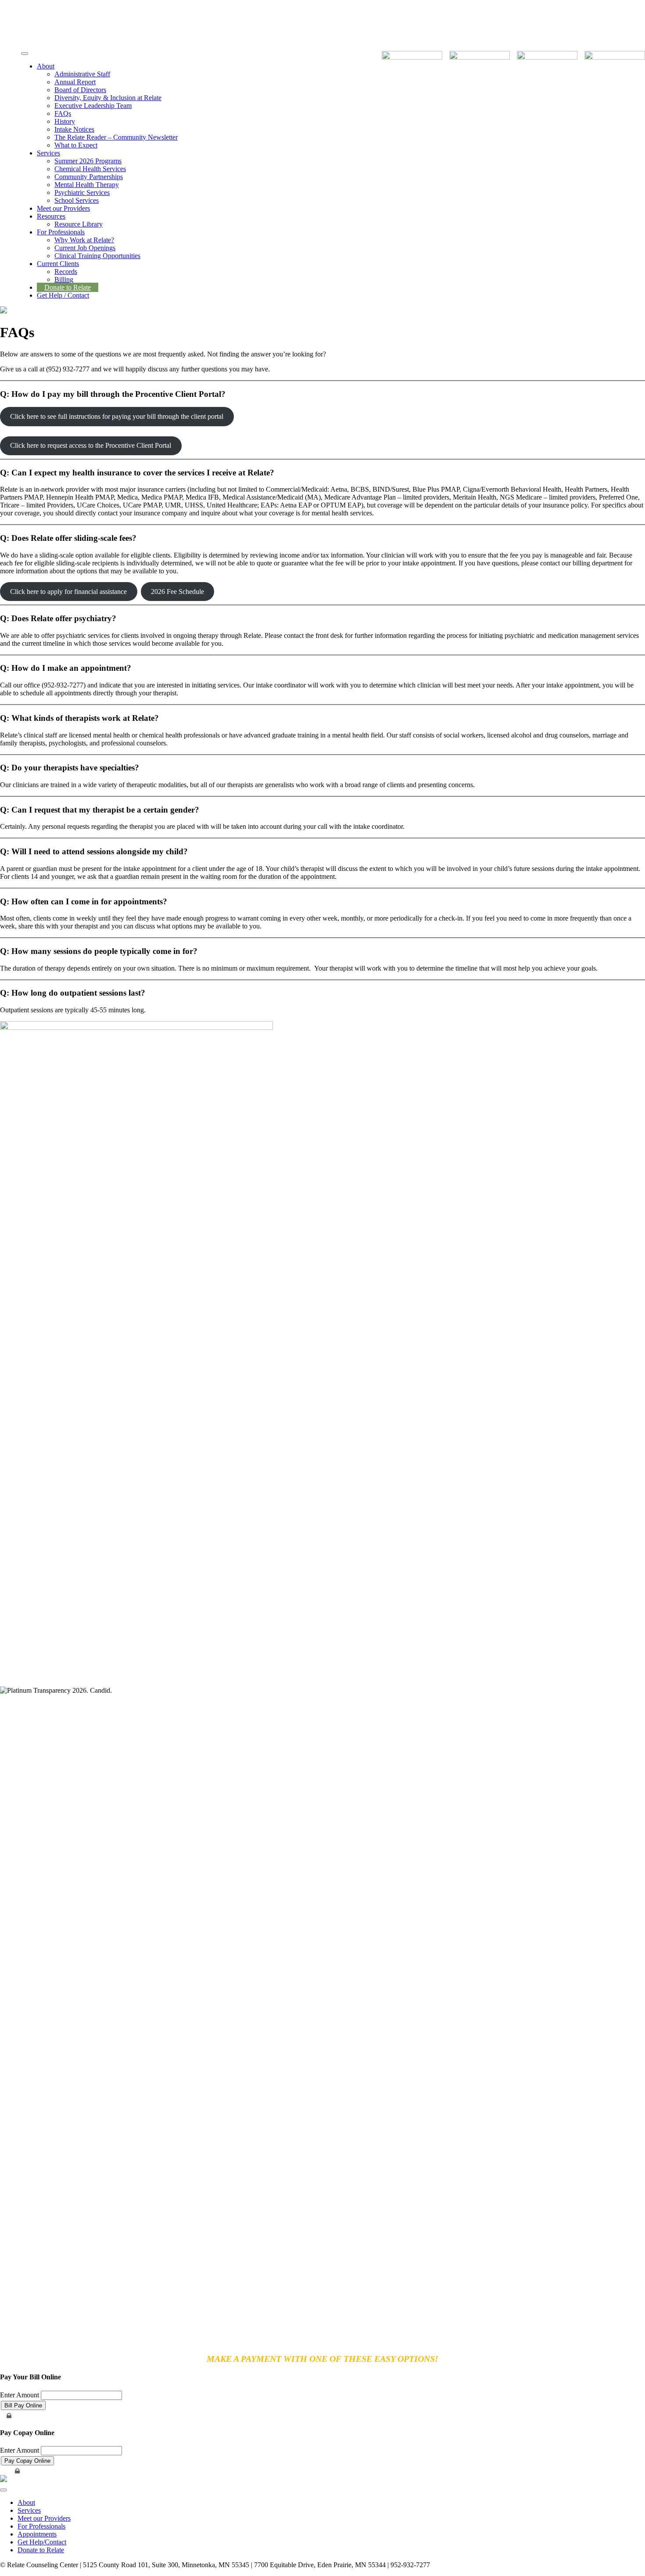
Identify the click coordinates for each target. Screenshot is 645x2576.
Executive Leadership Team (93, 106)
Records (66, 272)
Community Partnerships (89, 177)
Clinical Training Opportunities (97, 256)
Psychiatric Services (82, 192)
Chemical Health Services (90, 169)
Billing (64, 279)
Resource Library (79, 224)
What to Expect (76, 145)
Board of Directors (80, 90)
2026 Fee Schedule (177, 592)
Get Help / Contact (63, 295)
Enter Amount (20, 2395)
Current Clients (58, 264)
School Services (77, 200)
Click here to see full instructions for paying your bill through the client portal (117, 416)
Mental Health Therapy (87, 185)
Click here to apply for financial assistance (68, 592)
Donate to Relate (68, 287)
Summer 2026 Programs (88, 161)
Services (48, 153)
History (65, 121)
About (46, 66)
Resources (51, 216)
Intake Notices (74, 129)
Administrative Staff (82, 74)
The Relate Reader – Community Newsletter (116, 137)
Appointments (37, 2534)
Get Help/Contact (42, 2542)
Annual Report (75, 82)
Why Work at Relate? (84, 240)
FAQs (63, 113)
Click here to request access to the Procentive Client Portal (91, 445)
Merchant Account (29, 2416)
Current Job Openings (85, 248)
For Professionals (61, 232)
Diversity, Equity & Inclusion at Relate (108, 98)
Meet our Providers (63, 208)
